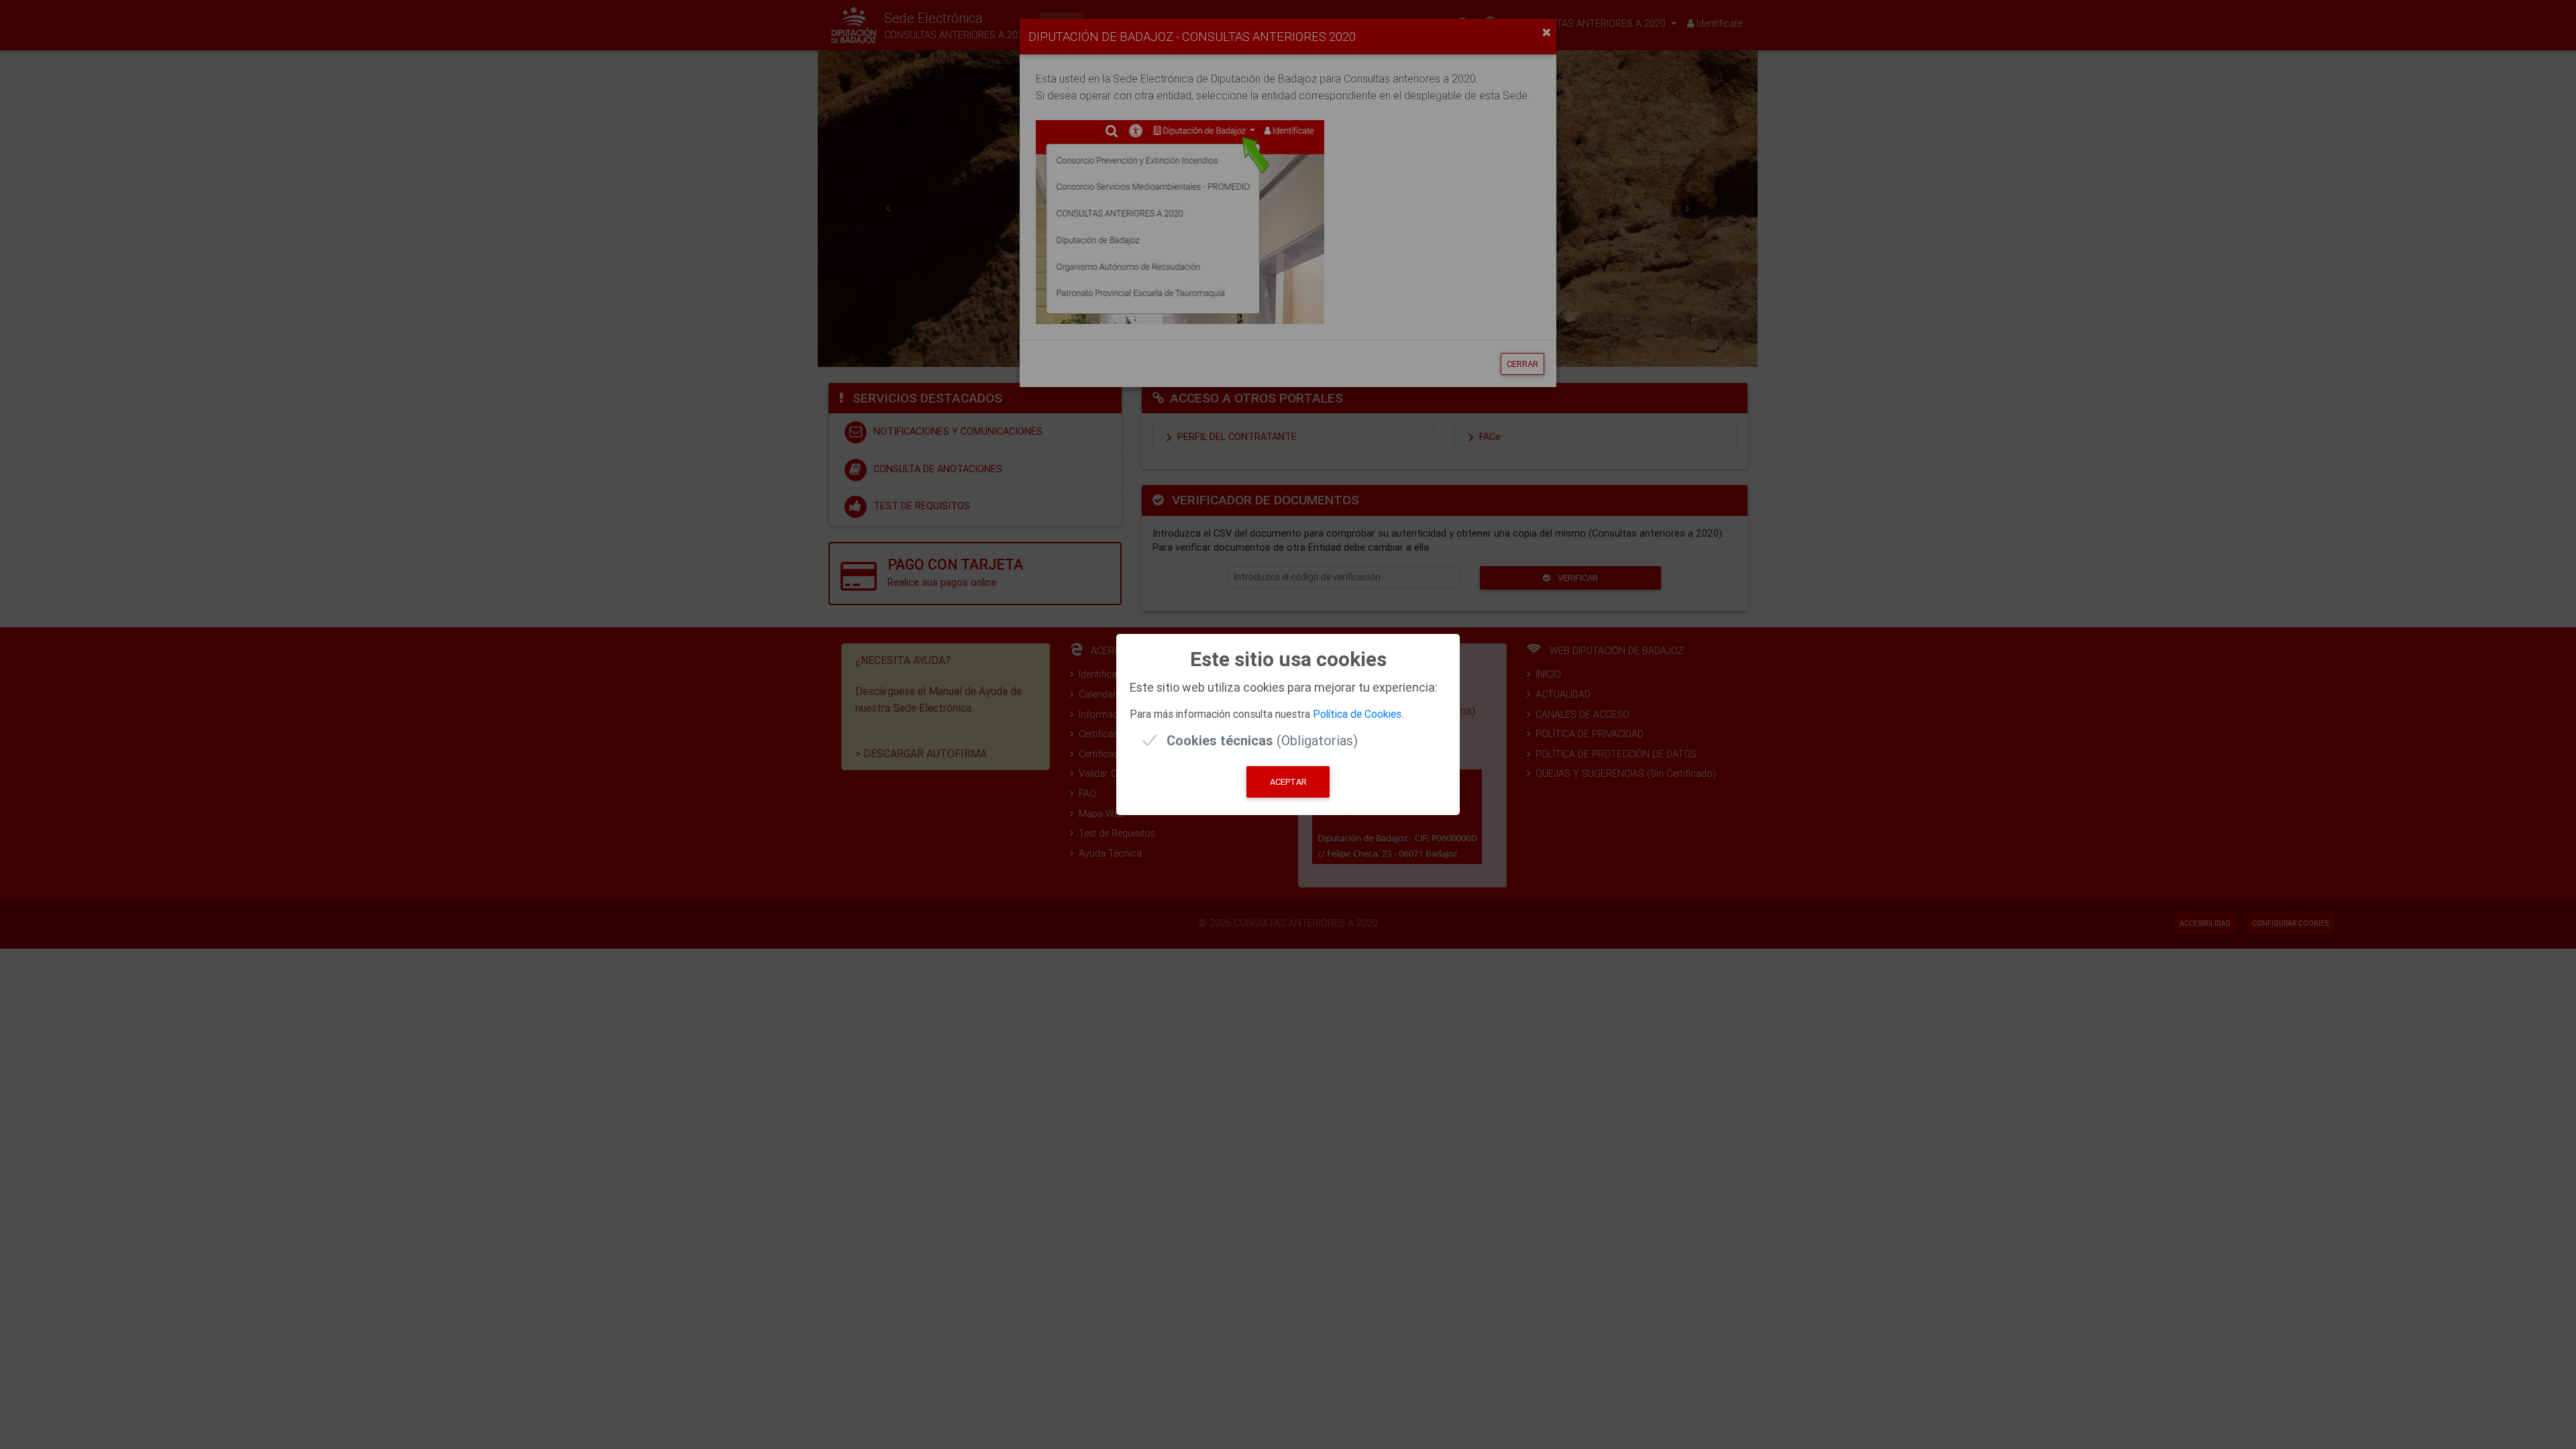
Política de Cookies (1357, 714)
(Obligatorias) (1262, 740)
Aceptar (1288, 782)
